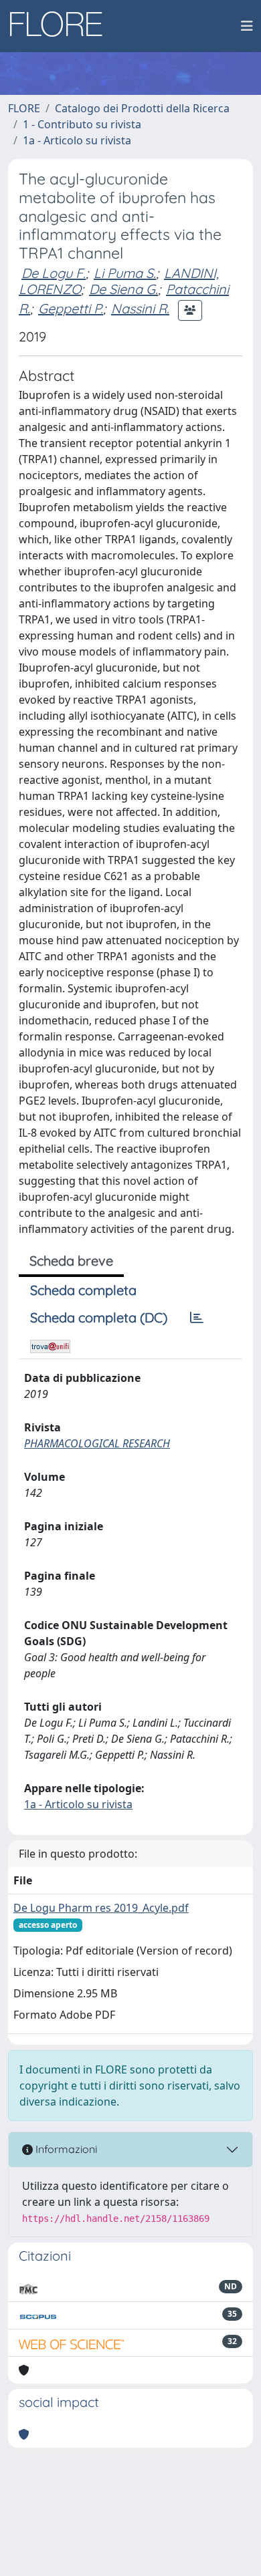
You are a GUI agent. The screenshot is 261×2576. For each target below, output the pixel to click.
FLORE (24, 108)
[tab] (197, 1318)
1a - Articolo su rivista (77, 140)
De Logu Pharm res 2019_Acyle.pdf (101, 1908)
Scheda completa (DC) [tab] (99, 1317)
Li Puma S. (125, 273)
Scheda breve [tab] (71, 1261)
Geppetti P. (71, 308)
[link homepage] (61, 26)
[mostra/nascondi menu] (247, 26)
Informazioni (65, 2149)
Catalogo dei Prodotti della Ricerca (142, 108)
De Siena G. (123, 289)
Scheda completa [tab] (83, 1290)
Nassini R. (140, 308)
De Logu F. (54, 273)
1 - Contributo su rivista (82, 124)
